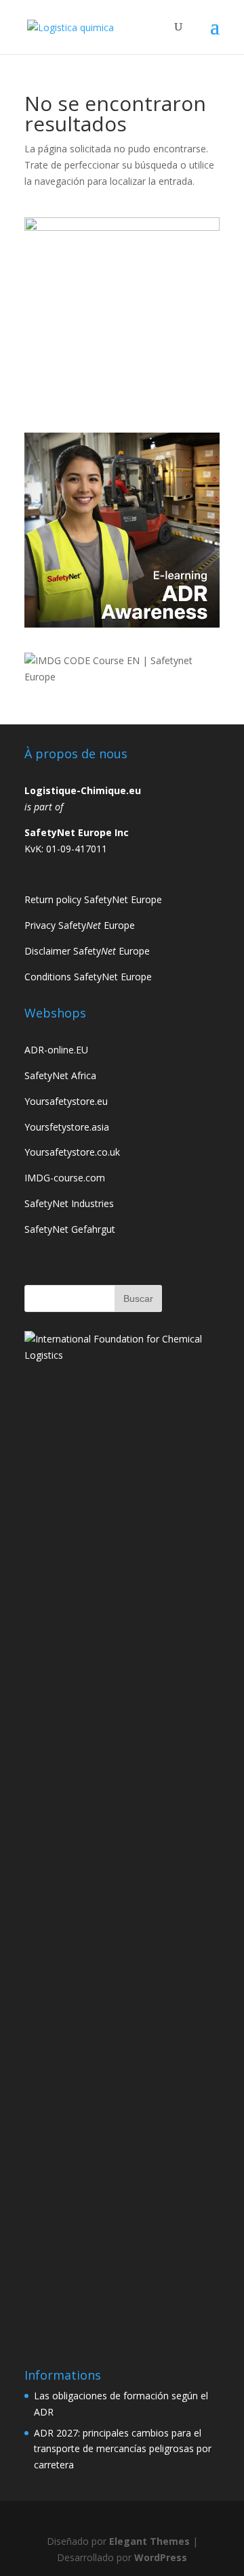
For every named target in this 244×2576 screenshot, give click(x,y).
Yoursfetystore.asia (67, 1127)
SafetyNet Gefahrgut (70, 1229)
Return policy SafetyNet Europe (93, 899)
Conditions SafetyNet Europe (88, 977)
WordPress (161, 2557)
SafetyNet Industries (69, 1203)
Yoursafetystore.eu (66, 1101)
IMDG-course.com (65, 1178)
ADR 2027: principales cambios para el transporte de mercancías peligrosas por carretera (123, 2449)
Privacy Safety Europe (80, 925)
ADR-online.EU (56, 1050)
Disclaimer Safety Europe (87, 951)
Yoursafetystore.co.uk (72, 1152)
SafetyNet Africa (60, 1075)
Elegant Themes (149, 2541)
